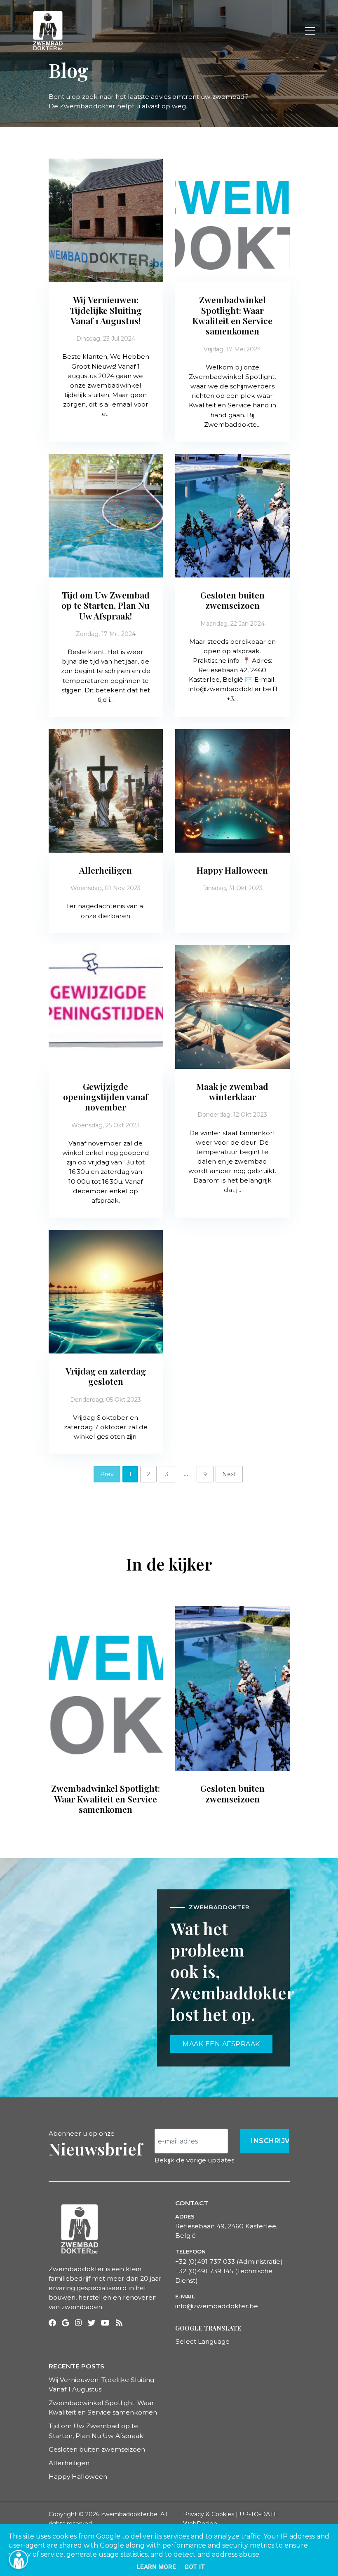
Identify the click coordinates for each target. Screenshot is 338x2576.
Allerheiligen (69, 2463)
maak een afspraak (221, 2044)
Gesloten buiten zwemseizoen (97, 2449)
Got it (195, 2567)
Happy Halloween (78, 2477)
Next (229, 1474)
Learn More (156, 2567)
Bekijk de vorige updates (194, 2160)
